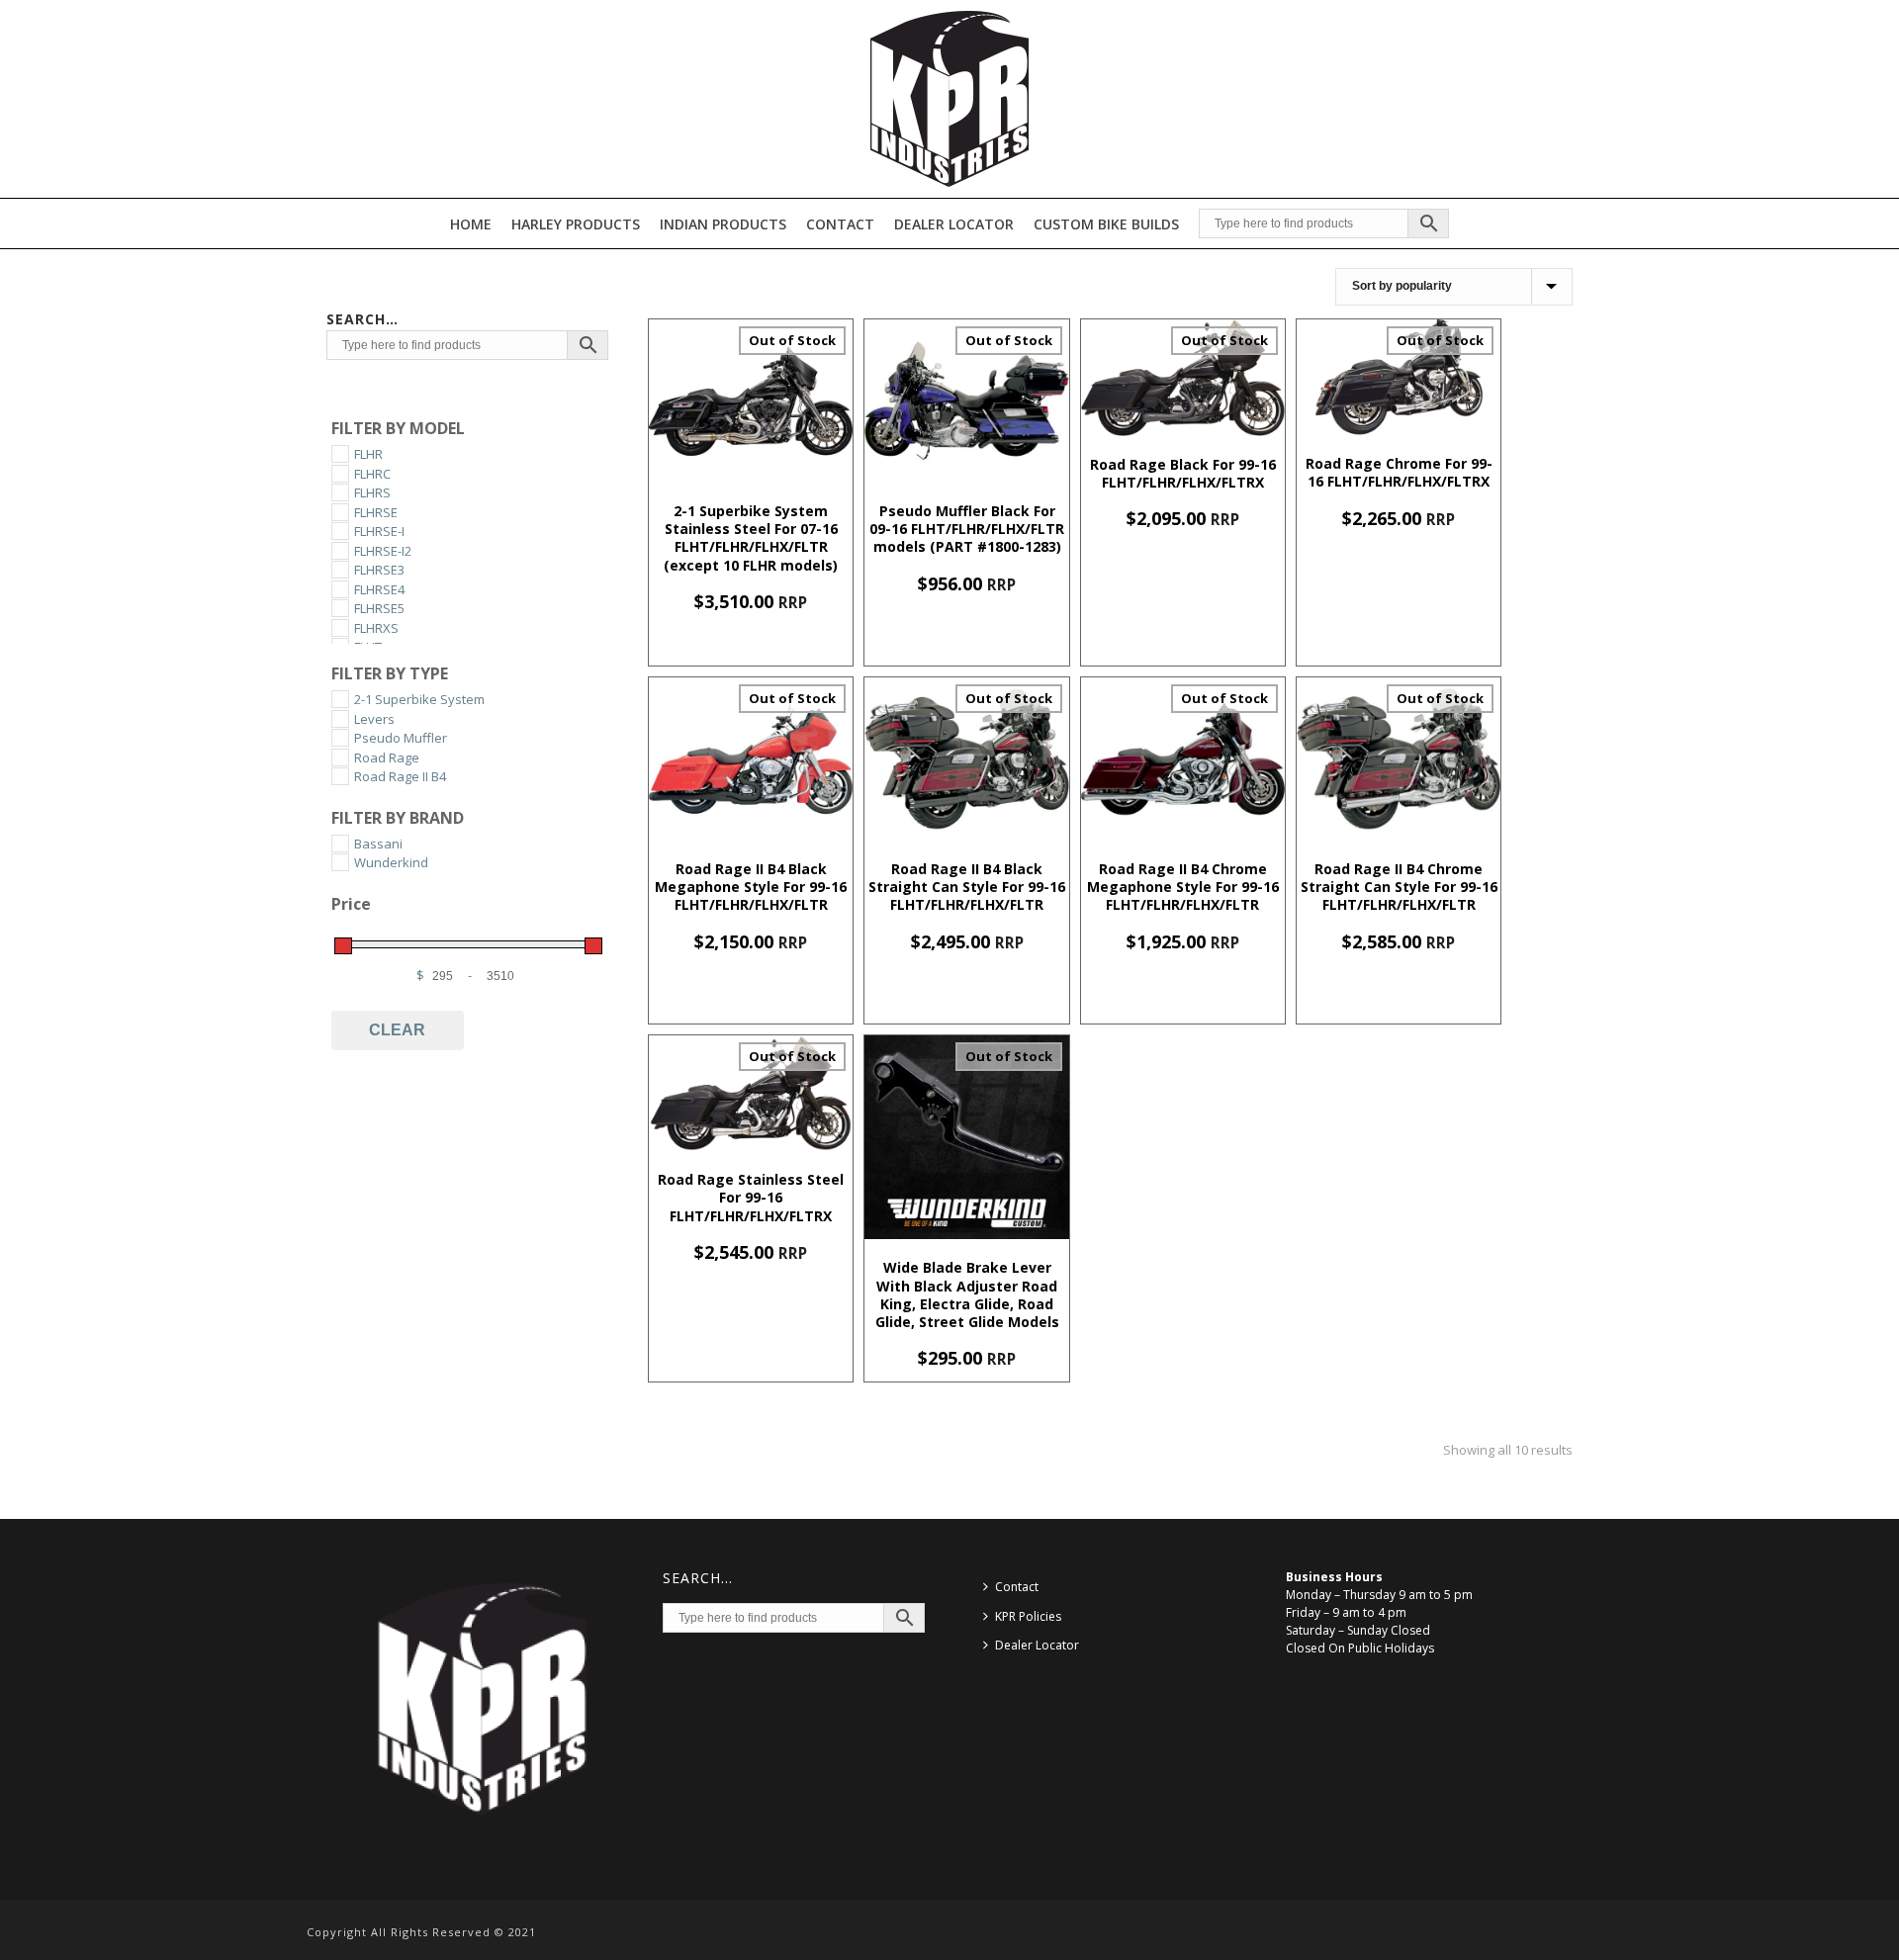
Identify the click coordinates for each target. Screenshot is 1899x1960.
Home (471, 224)
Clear (397, 1030)
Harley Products (576, 224)
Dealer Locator (954, 224)
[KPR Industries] (949, 99)
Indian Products (723, 224)
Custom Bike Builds (1106, 224)
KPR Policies (1028, 1616)
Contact (840, 224)
